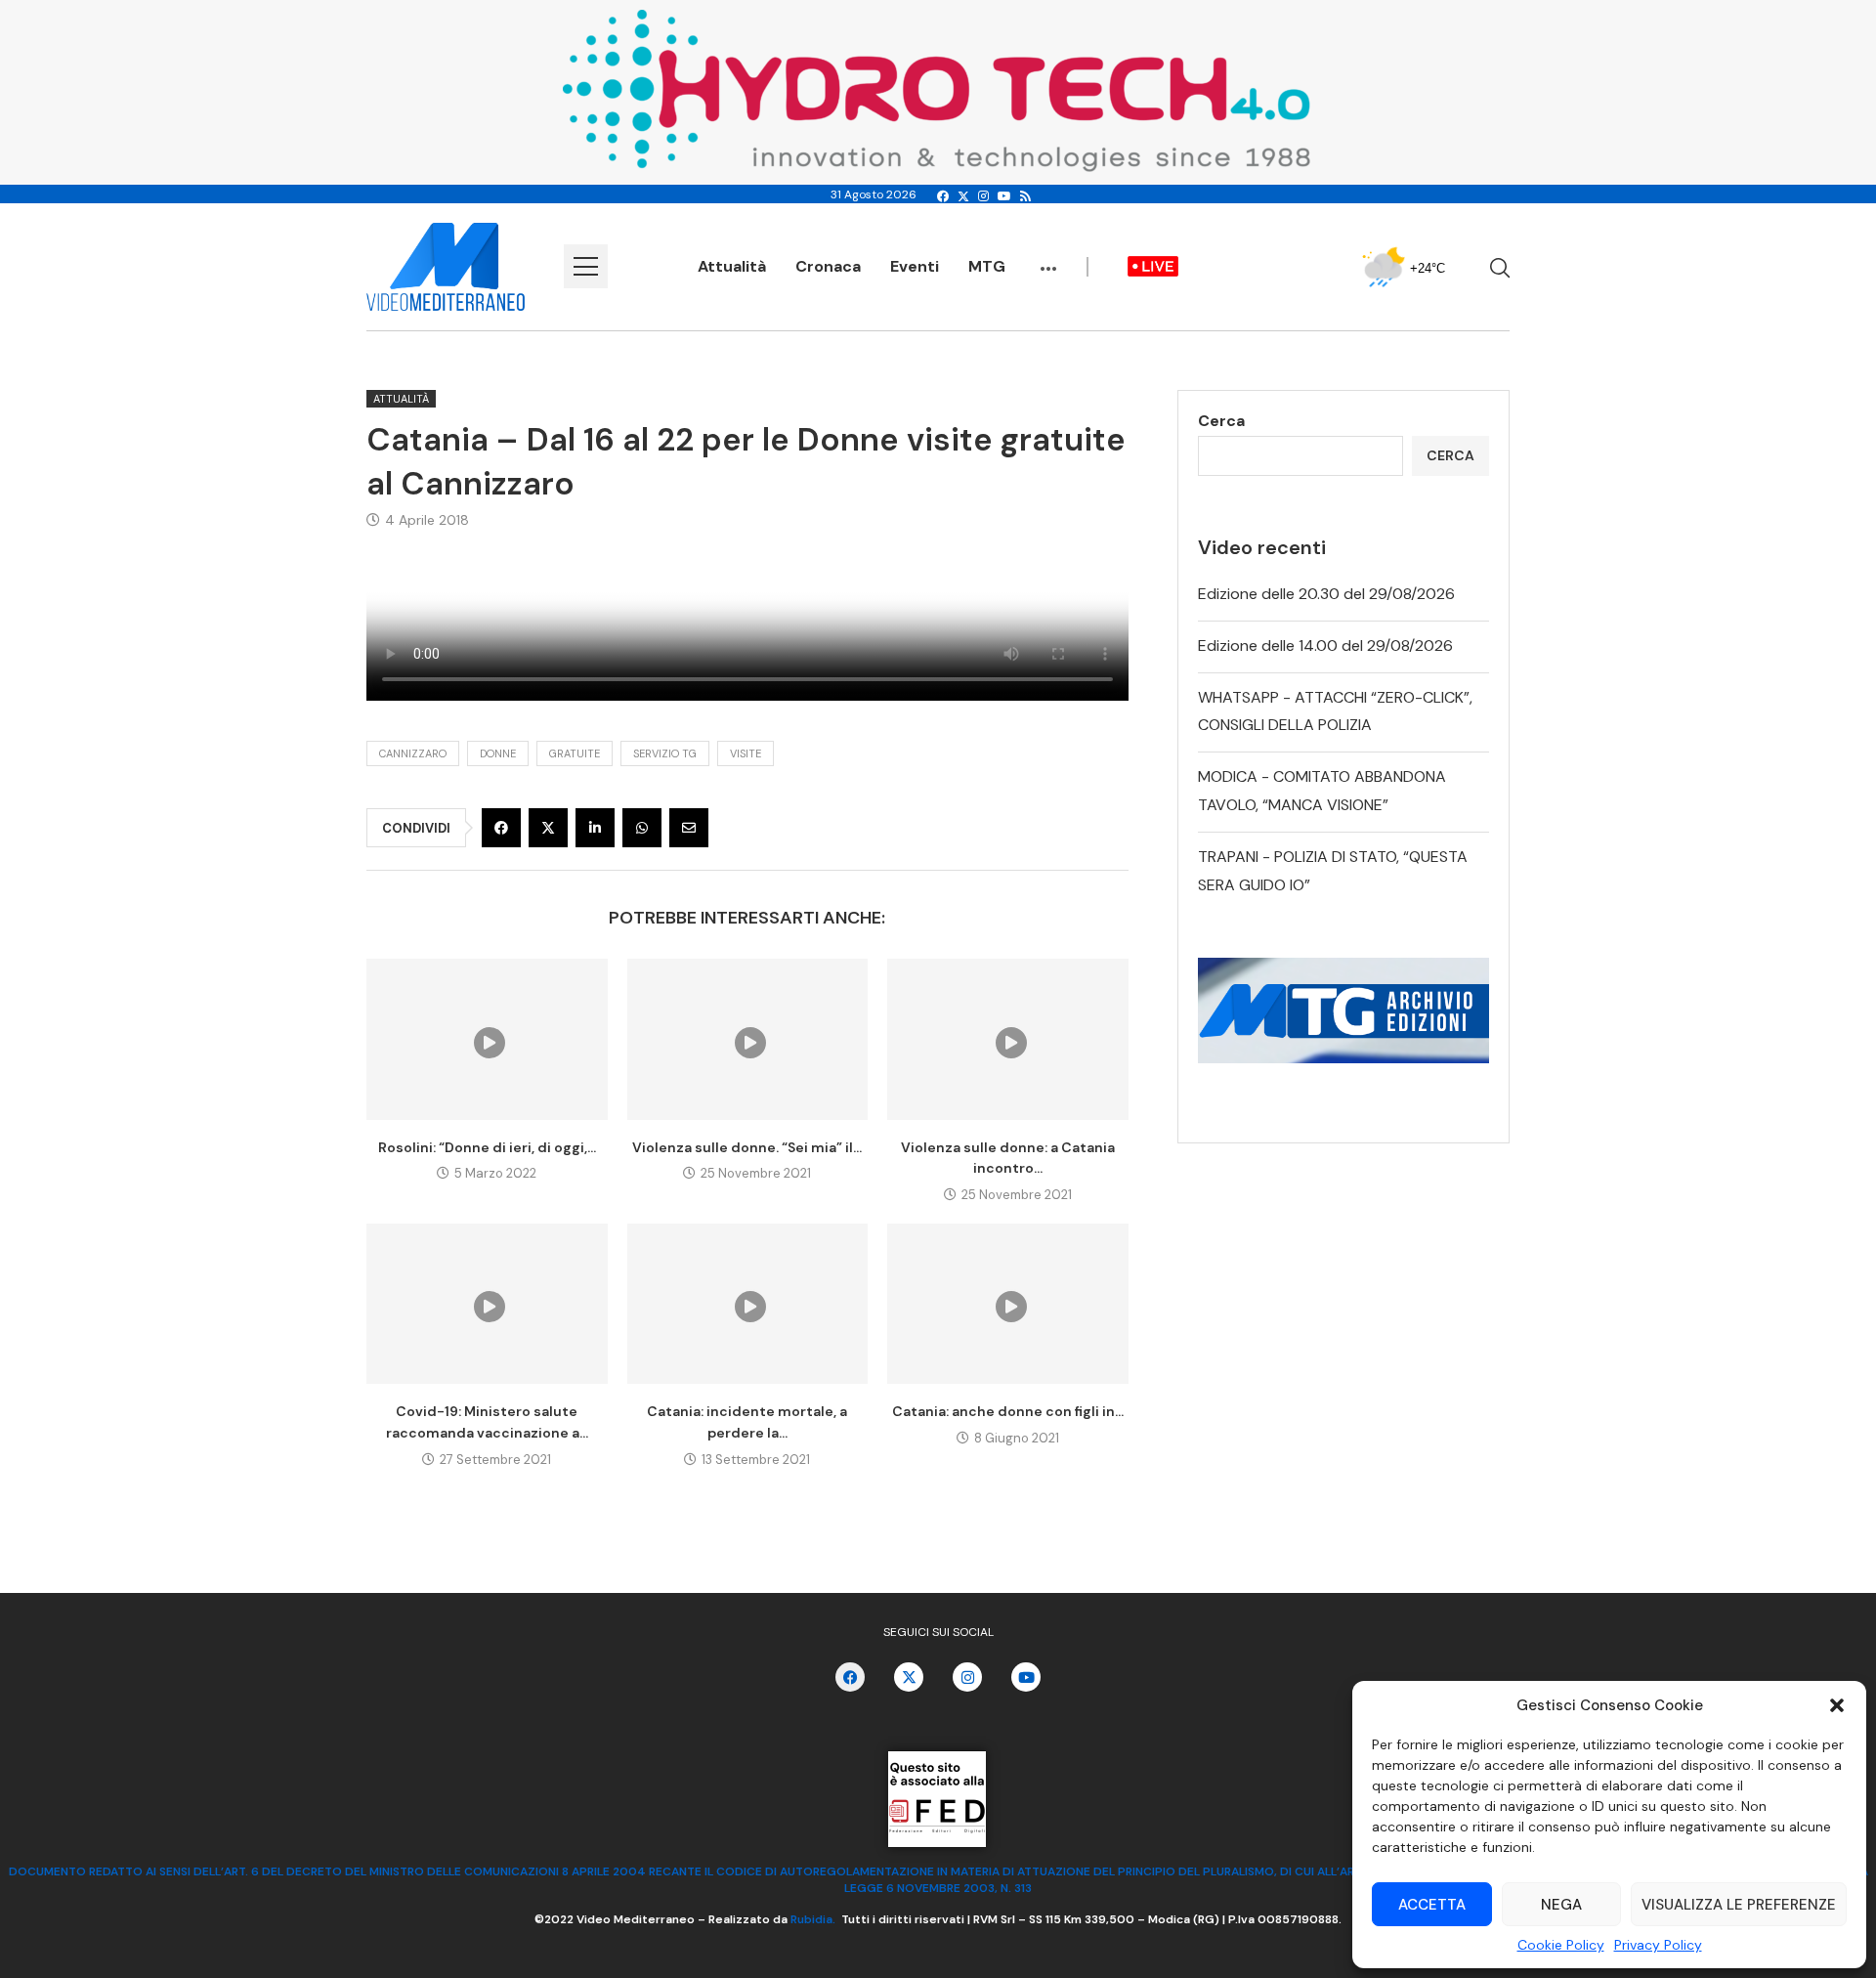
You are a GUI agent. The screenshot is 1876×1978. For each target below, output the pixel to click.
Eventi (915, 266)
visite (746, 753)
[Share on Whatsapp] (642, 828)
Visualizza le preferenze (1739, 1905)
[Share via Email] (689, 828)
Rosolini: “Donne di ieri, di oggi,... (487, 1147)
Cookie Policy (1561, 1945)
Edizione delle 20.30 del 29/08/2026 (1326, 594)
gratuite (575, 753)
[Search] (1500, 268)
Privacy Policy (1658, 1945)
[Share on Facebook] (501, 828)
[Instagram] (983, 196)
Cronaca (828, 266)
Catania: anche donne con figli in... (1008, 1411)
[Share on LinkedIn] (595, 828)
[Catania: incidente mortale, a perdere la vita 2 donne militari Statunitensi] (748, 1304)
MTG (987, 266)
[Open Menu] (586, 266)
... (1048, 259)
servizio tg (665, 753)
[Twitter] (963, 196)
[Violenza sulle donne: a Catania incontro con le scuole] (1008, 1039)
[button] (1837, 1705)
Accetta (1432, 1905)
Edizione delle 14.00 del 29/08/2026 (1325, 645)
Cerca (1221, 421)
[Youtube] (1004, 196)
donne (498, 753)
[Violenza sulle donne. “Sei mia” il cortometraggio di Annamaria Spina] (748, 1039)
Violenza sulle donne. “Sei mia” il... (747, 1147)
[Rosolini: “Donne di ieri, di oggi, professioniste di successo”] (487, 1039)
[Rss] (1025, 196)
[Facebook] (943, 196)
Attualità (732, 266)
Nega (1561, 1905)
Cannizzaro (413, 753)
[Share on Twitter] (548, 828)
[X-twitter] (909, 1677)
